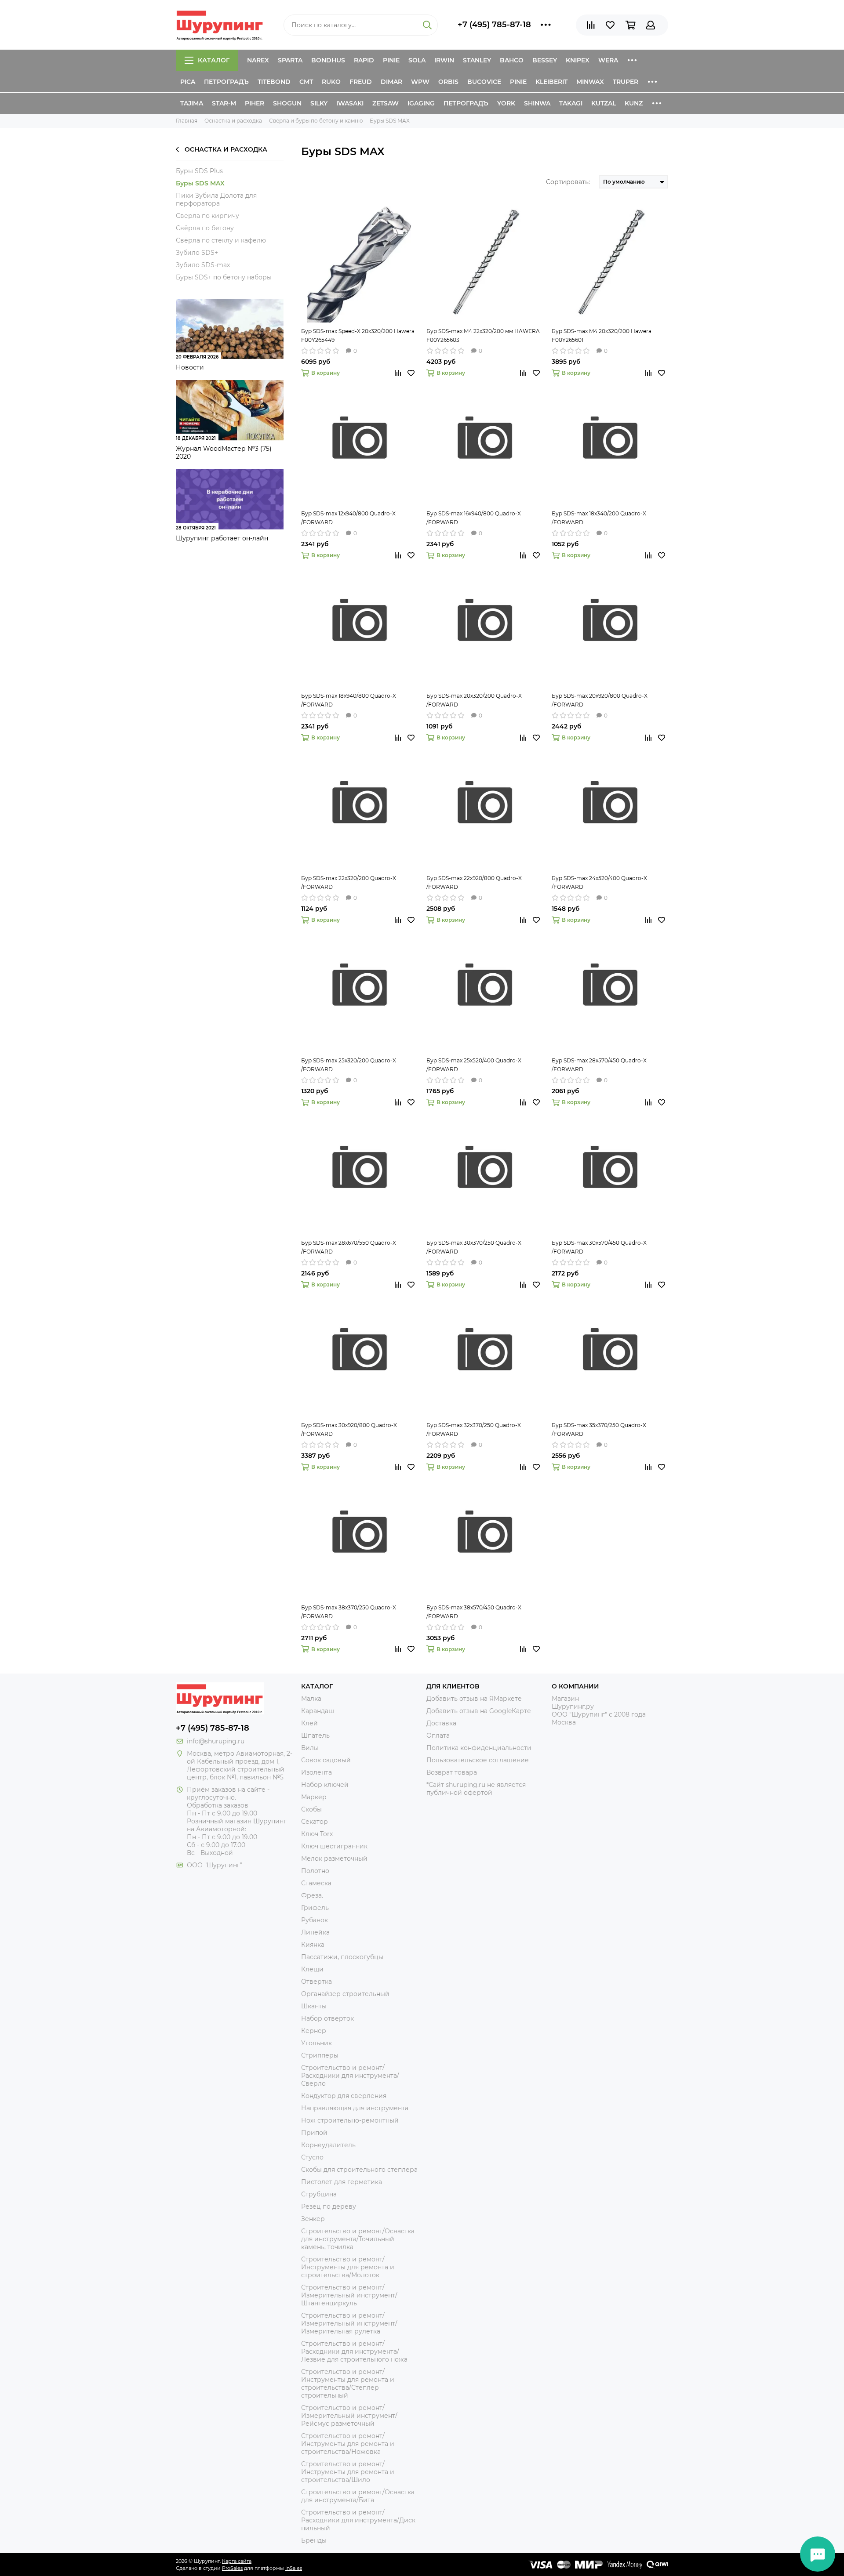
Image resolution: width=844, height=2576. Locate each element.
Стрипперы (320, 2055)
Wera (608, 60)
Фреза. (312, 1895)
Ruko (331, 82)
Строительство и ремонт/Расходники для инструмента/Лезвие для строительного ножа (354, 2351)
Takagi (571, 103)
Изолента (316, 1772)
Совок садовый (326, 1760)
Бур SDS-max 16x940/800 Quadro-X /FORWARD (474, 518)
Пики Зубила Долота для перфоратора (216, 199)
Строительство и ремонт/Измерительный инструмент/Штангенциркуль (349, 2295)
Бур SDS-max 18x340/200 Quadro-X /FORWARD (599, 518)
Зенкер (313, 2219)
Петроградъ (226, 82)
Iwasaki (350, 103)
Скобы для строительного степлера (359, 2170)
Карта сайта (237, 2561)
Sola (417, 60)
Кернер (314, 2031)
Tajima (192, 103)
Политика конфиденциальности (479, 1748)
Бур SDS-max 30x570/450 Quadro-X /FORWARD (599, 1247)
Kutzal (604, 103)
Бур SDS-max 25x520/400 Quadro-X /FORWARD (474, 1065)
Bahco (512, 60)
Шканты (314, 2006)
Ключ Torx (317, 1834)
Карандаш (318, 1711)
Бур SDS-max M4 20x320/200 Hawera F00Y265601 (602, 335)
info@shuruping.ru (216, 1741)
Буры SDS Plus (199, 171)
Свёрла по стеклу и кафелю (221, 240)
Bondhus (328, 60)
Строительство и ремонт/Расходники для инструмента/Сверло (350, 2076)
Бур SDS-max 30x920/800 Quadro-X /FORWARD (349, 1429)
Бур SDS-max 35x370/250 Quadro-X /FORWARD (599, 1429)
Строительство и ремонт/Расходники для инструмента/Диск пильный (358, 2520)
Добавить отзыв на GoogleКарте (479, 1711)
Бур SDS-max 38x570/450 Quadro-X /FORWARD (474, 1612)
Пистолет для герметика (342, 2182)
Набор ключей (325, 1785)
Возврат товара (452, 1772)
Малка (311, 1699)
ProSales (232, 2568)
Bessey (545, 60)
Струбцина (319, 2194)
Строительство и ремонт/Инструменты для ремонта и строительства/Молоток (348, 2267)
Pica (188, 82)
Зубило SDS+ (197, 253)
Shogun (287, 103)
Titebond (274, 82)
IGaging (421, 103)
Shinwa (537, 103)
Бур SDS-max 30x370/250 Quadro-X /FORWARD (474, 1247)
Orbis (448, 82)
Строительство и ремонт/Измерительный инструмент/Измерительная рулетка (349, 2323)
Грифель (315, 1908)
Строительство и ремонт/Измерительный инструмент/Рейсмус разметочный (349, 2416)
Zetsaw (386, 103)
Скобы (311, 1809)
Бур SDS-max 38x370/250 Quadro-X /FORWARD (349, 1612)
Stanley (477, 60)
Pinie (391, 60)
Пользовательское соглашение (478, 1760)
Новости (190, 367)
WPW (420, 82)
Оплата (438, 1735)
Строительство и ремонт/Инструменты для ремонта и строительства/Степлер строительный (348, 2384)
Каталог (214, 60)
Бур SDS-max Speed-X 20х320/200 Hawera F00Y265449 (358, 335)
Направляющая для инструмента (355, 2108)
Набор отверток (327, 2018)
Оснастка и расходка (226, 149)
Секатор (315, 1822)
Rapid (364, 60)
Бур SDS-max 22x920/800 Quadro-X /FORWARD (474, 882)
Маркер (314, 1797)
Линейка (315, 1932)
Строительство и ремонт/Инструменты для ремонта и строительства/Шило (348, 2472)
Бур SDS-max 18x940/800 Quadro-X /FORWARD (349, 700)
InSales (294, 2568)
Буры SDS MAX (200, 183)
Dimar (391, 82)
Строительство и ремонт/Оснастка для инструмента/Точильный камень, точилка (358, 2239)
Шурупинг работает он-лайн (222, 538)
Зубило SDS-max (203, 265)
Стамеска (316, 1883)
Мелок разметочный (334, 1859)
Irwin (444, 60)
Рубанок (315, 1920)
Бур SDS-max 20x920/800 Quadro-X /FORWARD (600, 700)
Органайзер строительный (345, 1994)
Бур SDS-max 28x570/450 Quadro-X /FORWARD (599, 1065)
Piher (255, 103)
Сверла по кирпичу (207, 216)
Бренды (314, 2540)
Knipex (578, 60)
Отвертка (316, 1982)
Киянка (313, 1945)
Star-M (224, 103)
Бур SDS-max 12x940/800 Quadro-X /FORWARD (348, 518)
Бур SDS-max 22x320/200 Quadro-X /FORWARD (349, 882)
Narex (258, 60)
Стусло (312, 2157)
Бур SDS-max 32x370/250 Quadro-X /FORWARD (474, 1429)
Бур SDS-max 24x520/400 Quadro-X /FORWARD (599, 882)
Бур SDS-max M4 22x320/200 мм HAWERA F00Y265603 (483, 335)
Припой (314, 2133)
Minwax (590, 82)
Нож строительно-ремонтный (350, 2120)
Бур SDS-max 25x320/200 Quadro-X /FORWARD (349, 1065)
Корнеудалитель (328, 2145)
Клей (309, 1723)
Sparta (290, 60)
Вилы (310, 1748)
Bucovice (484, 82)
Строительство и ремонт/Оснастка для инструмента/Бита (358, 2496)
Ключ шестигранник (334, 1846)
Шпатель (315, 1735)
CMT (306, 82)
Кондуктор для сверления (344, 2096)
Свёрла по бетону (205, 228)
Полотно (315, 1871)
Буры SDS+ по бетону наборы (224, 277)
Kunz (634, 103)
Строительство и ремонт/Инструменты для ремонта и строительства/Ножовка (348, 2444)
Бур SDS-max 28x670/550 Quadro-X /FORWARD (349, 1247)
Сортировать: (568, 182)
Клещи (312, 1969)
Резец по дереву (329, 2206)
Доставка (441, 1723)
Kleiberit (551, 82)
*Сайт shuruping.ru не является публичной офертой (476, 1789)
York (506, 103)
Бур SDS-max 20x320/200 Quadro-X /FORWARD (474, 700)
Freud (361, 82)
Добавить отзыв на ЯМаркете (474, 1699)
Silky (319, 103)
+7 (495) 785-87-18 (494, 25)
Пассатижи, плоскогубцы (342, 1957)
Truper (626, 82)
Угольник (316, 2043)
